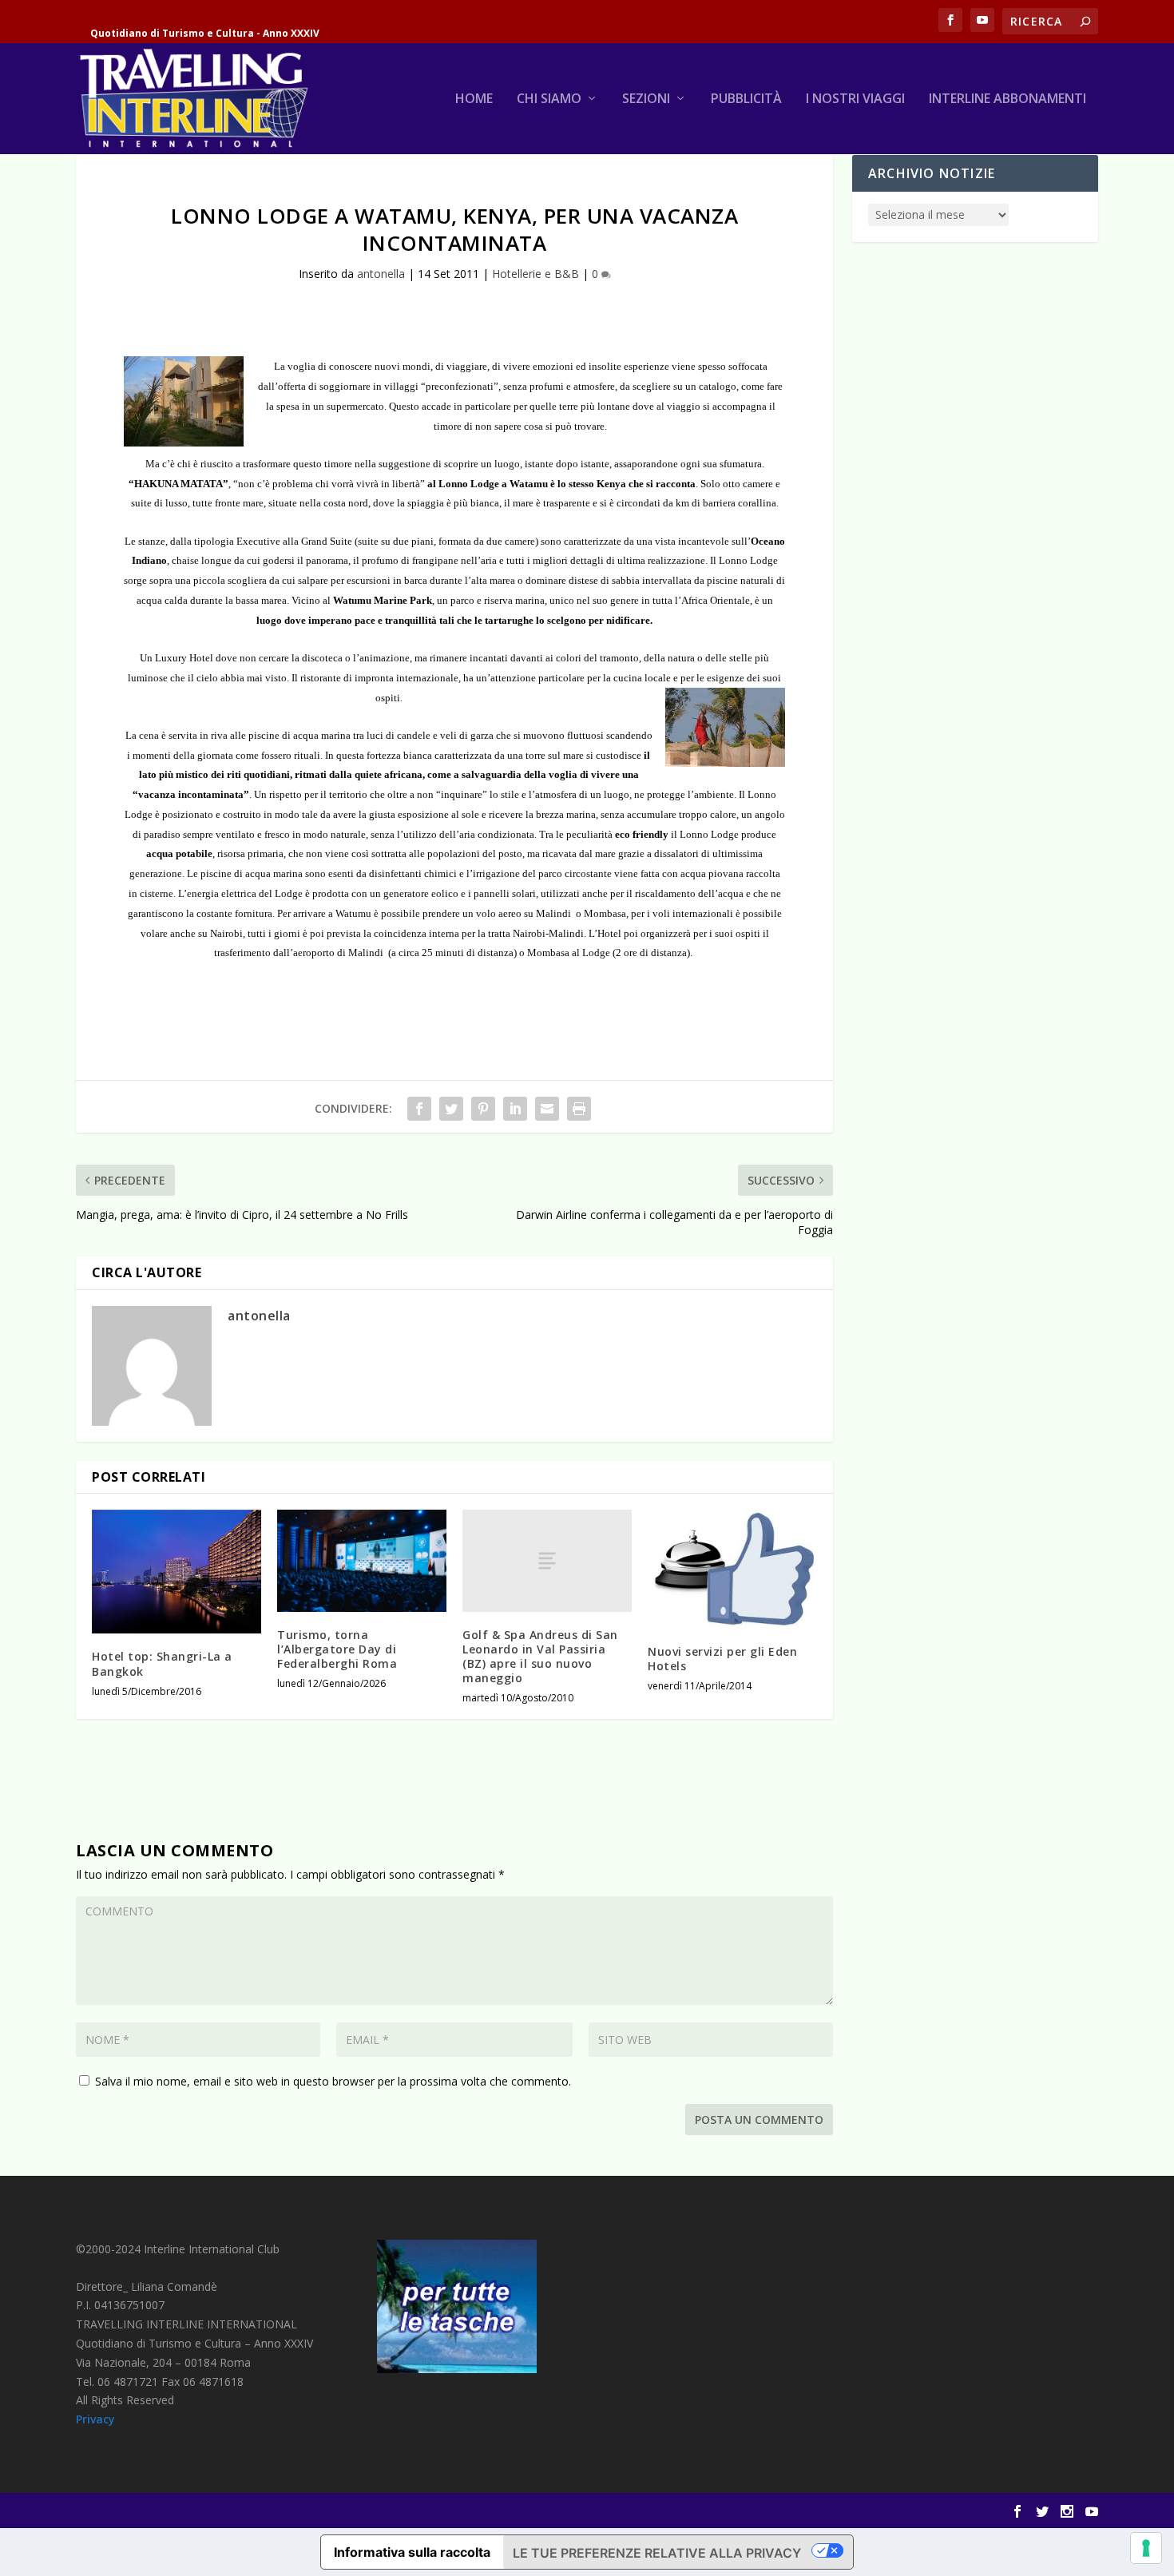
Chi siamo (549, 99)
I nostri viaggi (855, 99)
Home (474, 99)
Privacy (95, 2419)
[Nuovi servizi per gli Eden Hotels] (732, 1569)
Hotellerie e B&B (535, 274)
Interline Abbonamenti (1007, 99)
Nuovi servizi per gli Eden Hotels (722, 1659)
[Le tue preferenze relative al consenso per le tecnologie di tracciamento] (1146, 2548)
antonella (381, 274)
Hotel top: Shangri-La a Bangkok (162, 1663)
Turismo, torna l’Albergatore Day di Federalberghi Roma (337, 1649)
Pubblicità (746, 99)
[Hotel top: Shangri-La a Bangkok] (176, 1572)
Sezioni (646, 99)
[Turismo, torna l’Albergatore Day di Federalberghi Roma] (362, 1560)
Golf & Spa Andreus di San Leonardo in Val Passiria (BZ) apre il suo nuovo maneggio (540, 1657)
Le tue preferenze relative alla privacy (657, 2553)
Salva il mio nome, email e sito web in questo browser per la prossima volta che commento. (333, 2081)
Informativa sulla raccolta (412, 2552)
